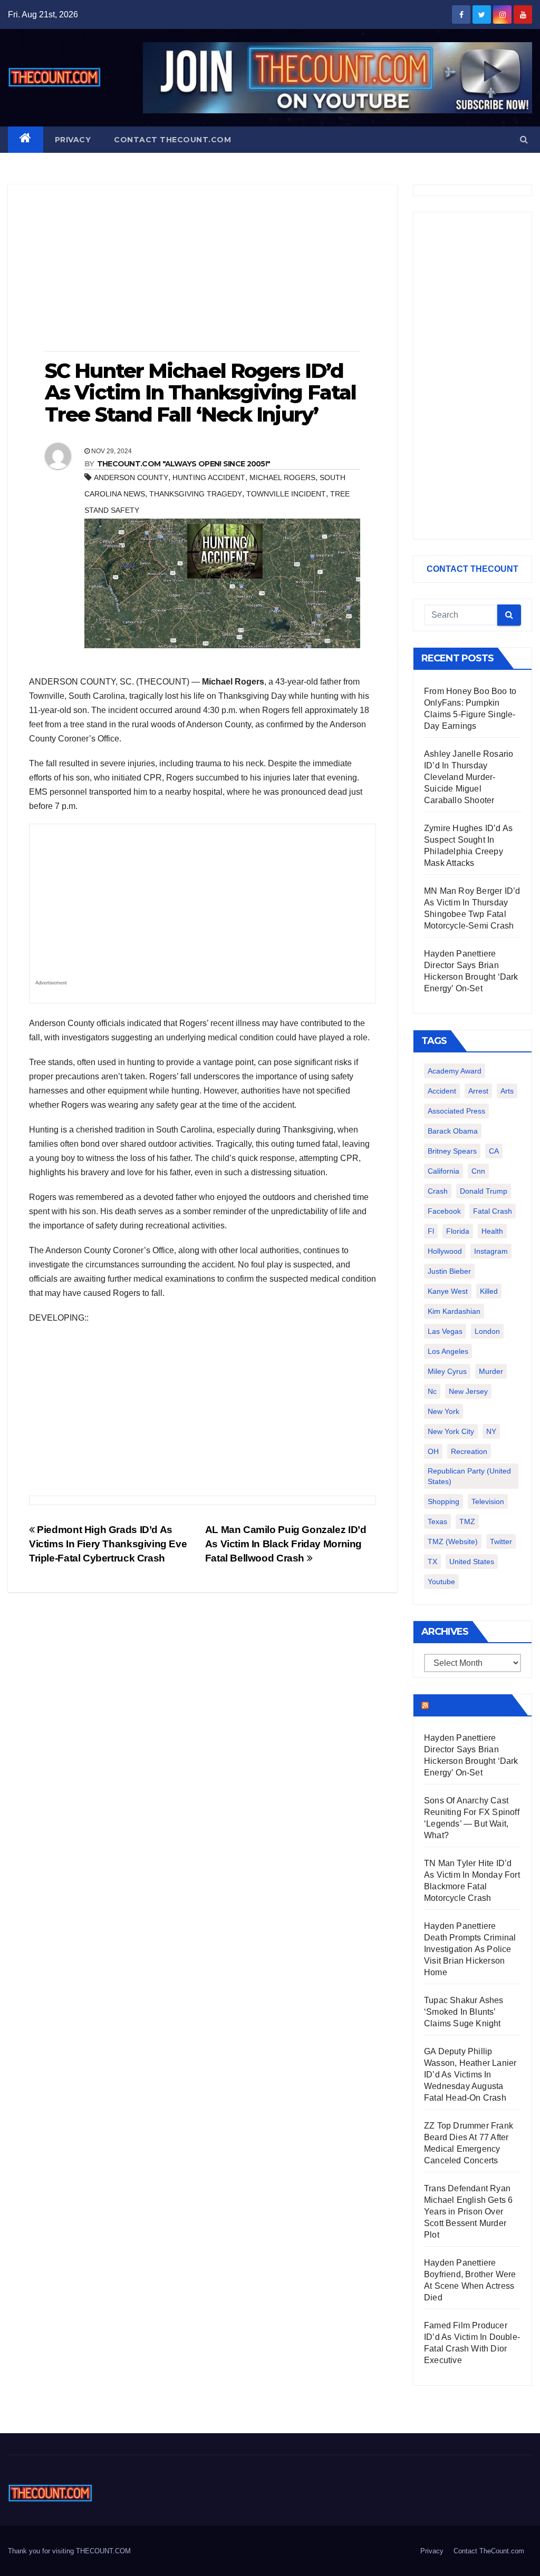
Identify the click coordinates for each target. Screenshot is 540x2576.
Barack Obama (453, 1131)
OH (433, 1451)
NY (491, 1431)
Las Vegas (445, 1331)
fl (431, 1231)
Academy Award (455, 1071)
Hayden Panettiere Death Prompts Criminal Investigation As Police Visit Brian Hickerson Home (470, 1949)
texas (437, 1521)
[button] (524, 139)
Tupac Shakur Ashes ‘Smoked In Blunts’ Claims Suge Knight (464, 2012)
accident (442, 1091)
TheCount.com (469, 1705)
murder (491, 1371)
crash (438, 1191)
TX (432, 1562)
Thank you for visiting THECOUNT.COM (69, 2551)
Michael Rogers (282, 477)
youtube (441, 1582)
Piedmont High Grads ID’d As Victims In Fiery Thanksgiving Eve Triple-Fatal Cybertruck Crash (108, 1544)
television (488, 1501)
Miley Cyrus (447, 1371)
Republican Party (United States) (469, 1476)
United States (472, 1562)
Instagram (491, 1251)
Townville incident (286, 494)
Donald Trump (484, 1191)
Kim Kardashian (454, 1311)
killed (489, 1291)
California (443, 1171)
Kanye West (448, 1291)
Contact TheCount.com (172, 140)
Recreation (469, 1451)
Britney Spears (452, 1151)
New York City (451, 1431)
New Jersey (468, 1391)
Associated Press (456, 1111)
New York (443, 1411)
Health (492, 1231)
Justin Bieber (449, 1271)
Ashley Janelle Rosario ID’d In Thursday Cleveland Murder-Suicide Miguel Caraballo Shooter (469, 777)
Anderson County (131, 477)
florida (458, 1231)
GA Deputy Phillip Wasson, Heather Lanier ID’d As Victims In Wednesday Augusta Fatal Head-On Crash (470, 2075)
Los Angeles (448, 1351)
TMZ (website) (453, 1541)
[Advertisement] (202, 269)
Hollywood (445, 1251)
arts (507, 1091)
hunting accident (209, 477)
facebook (444, 1211)
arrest (478, 1091)
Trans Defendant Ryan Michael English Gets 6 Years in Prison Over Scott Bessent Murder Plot (468, 2212)
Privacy (73, 140)
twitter (501, 1541)
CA (494, 1151)
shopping (443, 1501)
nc (432, 1391)
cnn (478, 1171)
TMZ (467, 1521)
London (487, 1331)
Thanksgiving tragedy (196, 494)
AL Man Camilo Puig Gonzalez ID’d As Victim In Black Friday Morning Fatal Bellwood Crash (286, 1544)
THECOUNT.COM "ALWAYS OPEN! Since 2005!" (184, 464)
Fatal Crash (493, 1211)
